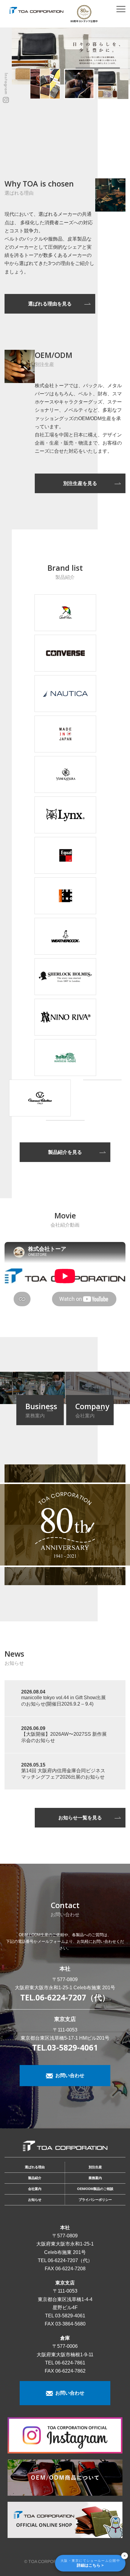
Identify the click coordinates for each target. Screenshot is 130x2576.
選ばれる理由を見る (50, 304)
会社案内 (35, 2189)
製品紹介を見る (65, 1152)
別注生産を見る (80, 483)
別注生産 (95, 2167)
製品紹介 (35, 2178)
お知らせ (35, 2200)
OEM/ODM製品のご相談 (95, 2189)
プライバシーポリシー (95, 2200)
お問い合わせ (69, 2075)
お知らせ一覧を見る (80, 1818)
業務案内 (95, 2178)
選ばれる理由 (35, 2167)
